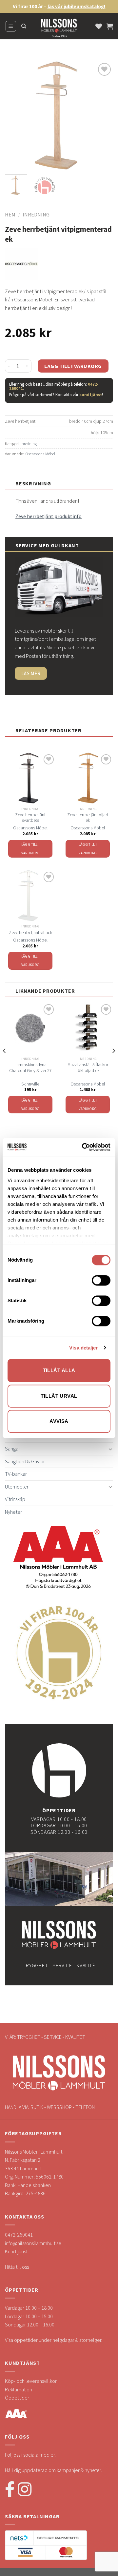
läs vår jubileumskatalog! (77, 6)
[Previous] (15, 115)
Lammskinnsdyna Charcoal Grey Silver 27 (30, 1068)
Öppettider (17, 2398)
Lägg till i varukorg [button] (30, 849)
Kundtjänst (16, 2251)
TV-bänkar (16, 1474)
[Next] (103, 115)
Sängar (12, 1449)
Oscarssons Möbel (40, 454)
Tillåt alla (59, 1370)
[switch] (101, 1280)
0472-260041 (19, 2235)
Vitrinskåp (15, 1499)
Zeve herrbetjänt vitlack (30, 933)
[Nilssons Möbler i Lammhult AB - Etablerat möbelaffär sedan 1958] (59, 30)
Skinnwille (30, 1084)
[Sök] (24, 26)
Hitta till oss (17, 2267)
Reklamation (19, 2389)
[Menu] (11, 26)
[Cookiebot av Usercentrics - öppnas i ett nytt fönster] (83, 1147)
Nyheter (13, 1512)
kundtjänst (91, 395)
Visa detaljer (83, 1348)
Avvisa (59, 1421)
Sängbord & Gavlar (25, 1461)
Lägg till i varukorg (73, 366)
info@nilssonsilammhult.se (33, 2243)
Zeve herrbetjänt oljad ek (88, 818)
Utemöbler (17, 1487)
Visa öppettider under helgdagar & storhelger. (54, 2340)
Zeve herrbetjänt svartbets (30, 818)
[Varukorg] (110, 26)
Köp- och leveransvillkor (31, 2381)
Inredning (36, 214)
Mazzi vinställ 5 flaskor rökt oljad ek (88, 1068)
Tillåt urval (59, 1396)
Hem (10, 214)
